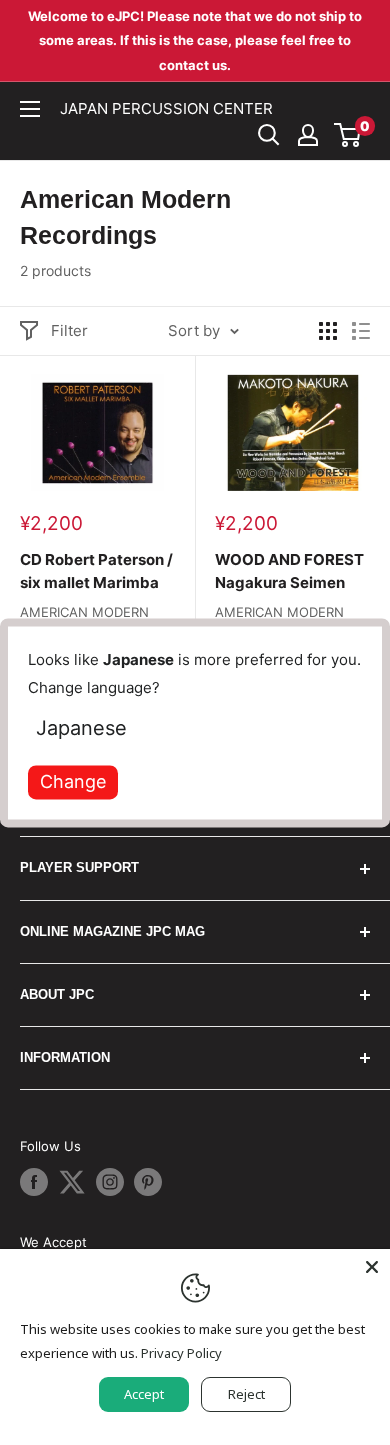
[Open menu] (30, 109)
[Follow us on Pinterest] (148, 1182)
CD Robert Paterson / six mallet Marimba (96, 571)
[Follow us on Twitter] (72, 1182)
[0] (348, 135)
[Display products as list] (361, 331)
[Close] (372, 1267)
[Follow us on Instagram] (110, 1182)
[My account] (308, 135)
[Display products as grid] (328, 331)
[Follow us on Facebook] (34, 1182)
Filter (69, 330)
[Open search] (269, 135)
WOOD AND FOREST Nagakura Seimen (289, 571)
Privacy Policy (181, 1353)
